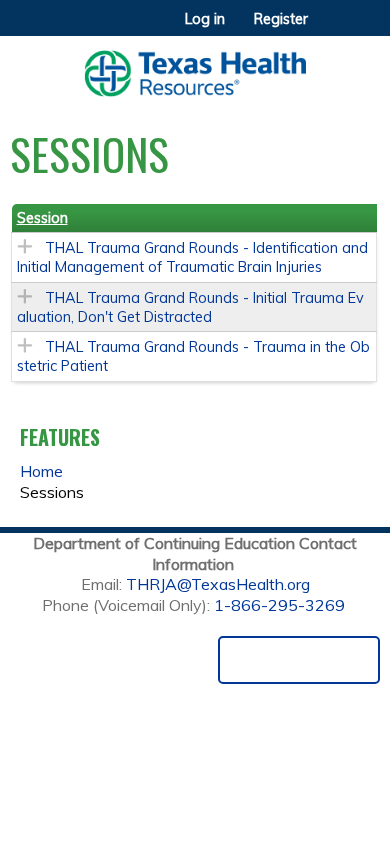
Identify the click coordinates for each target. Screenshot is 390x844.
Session (42, 218)
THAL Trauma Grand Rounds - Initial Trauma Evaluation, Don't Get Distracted (190, 307)
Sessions (52, 492)
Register (281, 19)
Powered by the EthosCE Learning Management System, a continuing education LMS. (299, 660)
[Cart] (331, 29)
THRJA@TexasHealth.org (218, 584)
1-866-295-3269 (279, 605)
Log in (205, 19)
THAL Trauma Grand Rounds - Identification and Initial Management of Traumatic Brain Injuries (192, 257)
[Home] (195, 66)
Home (41, 471)
